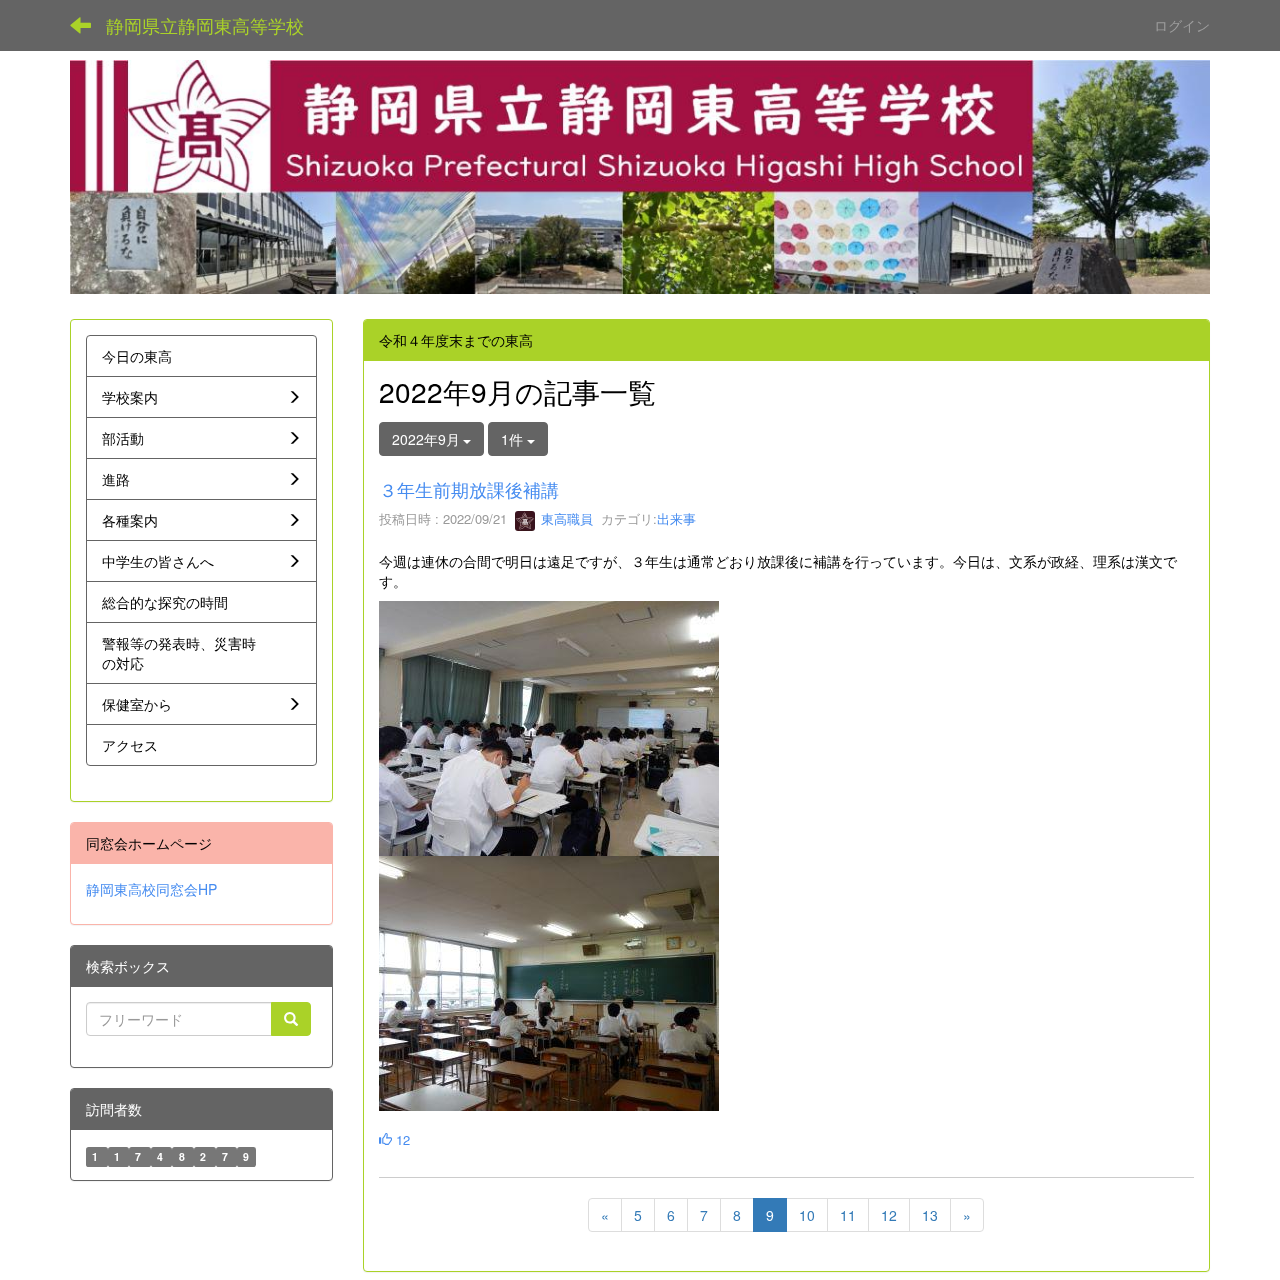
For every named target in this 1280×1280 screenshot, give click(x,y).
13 (930, 1215)
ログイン (1182, 25)
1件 (514, 439)
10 (807, 1215)
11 (848, 1215)
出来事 (676, 518)
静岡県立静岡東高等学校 (205, 25)
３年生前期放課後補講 (469, 489)
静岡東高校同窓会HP (151, 889)
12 (401, 1139)
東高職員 (565, 518)
